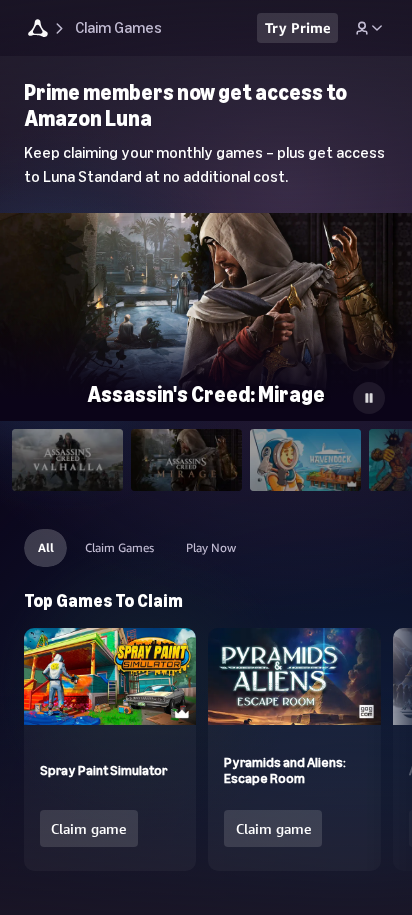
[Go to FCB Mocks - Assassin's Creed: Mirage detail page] (206, 329)
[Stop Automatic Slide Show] (369, 398)
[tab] (67, 460)
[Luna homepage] (38, 30)
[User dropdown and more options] (369, 28)
